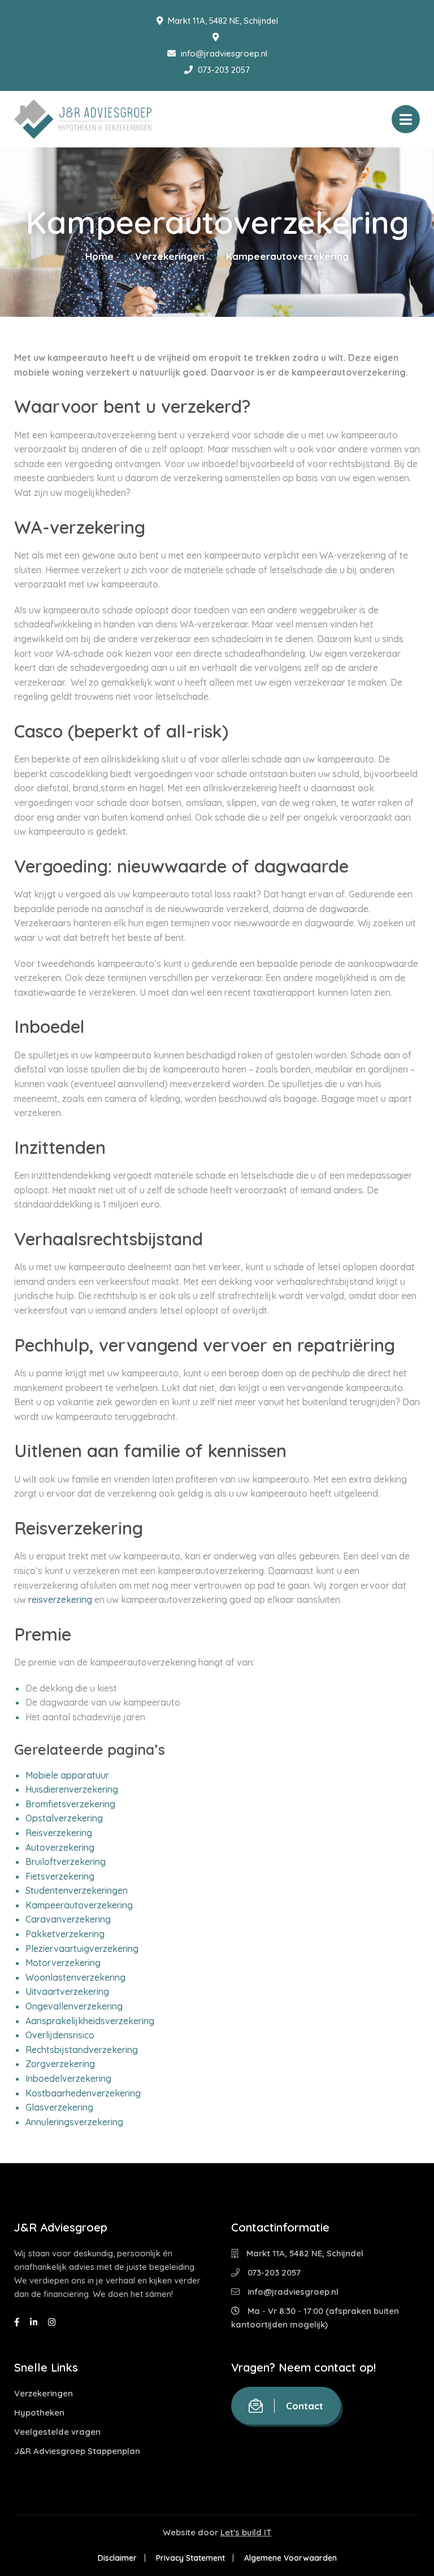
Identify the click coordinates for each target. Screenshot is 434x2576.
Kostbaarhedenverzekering (83, 2093)
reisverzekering (60, 1599)
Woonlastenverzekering (75, 1977)
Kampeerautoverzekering (79, 1905)
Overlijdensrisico (60, 2035)
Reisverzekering (59, 1833)
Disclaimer (117, 2558)
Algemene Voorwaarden (290, 2558)
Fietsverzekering (60, 1876)
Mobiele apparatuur (67, 1775)
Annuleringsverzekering (74, 2122)
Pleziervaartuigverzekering (82, 1949)
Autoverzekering (60, 1847)
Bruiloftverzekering (66, 1862)
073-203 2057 (223, 70)
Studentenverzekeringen (77, 1890)
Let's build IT (246, 2532)
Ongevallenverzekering (74, 2006)
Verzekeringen (170, 256)
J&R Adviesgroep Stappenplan (77, 2451)
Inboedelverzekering (68, 2078)
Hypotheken (39, 2412)
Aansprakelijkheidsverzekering (90, 2021)
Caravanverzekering (68, 1919)
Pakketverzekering (65, 1934)
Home (99, 256)
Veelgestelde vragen (57, 2432)
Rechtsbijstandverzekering (82, 2050)
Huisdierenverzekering (72, 1789)
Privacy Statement (190, 2558)
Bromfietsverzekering (70, 1804)
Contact (305, 2406)
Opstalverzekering (64, 1818)
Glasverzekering (59, 2107)
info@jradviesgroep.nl (223, 53)
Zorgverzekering (60, 2064)
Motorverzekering (63, 1963)
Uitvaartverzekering (67, 1991)
